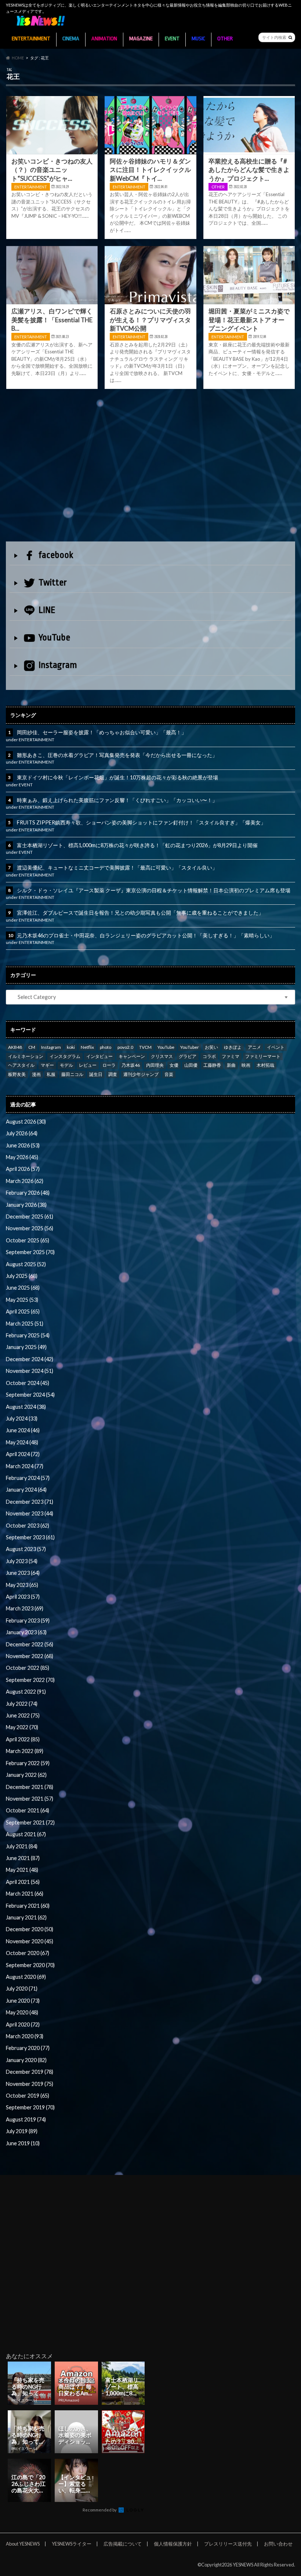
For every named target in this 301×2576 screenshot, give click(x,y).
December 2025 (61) (30, 1217)
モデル (66, 1065)
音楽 (169, 1074)
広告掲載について (123, 2544)
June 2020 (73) (23, 2001)
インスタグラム (65, 1056)
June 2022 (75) (23, 1715)
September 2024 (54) (30, 1395)
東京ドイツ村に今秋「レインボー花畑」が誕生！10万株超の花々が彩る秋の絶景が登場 (117, 777)
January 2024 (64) (26, 1490)
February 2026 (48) (28, 1193)
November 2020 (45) (30, 1941)
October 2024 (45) (28, 1383)
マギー (47, 1065)
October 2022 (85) (28, 1668)
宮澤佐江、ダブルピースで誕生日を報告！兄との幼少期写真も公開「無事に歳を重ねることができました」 (140, 913)
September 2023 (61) (30, 1537)
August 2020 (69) (26, 1977)
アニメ (254, 1047)
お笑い (211, 1047)
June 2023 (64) (23, 1573)
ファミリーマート (263, 1056)
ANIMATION (104, 39)
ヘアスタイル (21, 1065)
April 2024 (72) (23, 1454)
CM (32, 1047)
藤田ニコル (72, 1074)
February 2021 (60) (28, 1906)
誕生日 (96, 1074)
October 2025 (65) (28, 1240)
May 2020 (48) (22, 2012)
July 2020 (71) (22, 1989)
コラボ (209, 1056)
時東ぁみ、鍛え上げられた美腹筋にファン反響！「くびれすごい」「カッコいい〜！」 (117, 800)
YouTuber (190, 1047)
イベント (276, 1047)
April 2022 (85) (23, 1739)
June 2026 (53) (23, 1145)
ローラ (109, 1065)
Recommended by (100, 2510)
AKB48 (15, 1047)
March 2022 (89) (25, 1751)
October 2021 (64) (28, 1810)
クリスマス (162, 1056)
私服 (51, 1074)
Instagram (58, 665)
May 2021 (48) (22, 1870)
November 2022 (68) (30, 1656)
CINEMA (71, 39)
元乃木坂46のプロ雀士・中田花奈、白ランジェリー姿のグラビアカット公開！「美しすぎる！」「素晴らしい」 (146, 935)
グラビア (188, 1056)
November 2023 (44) (30, 1513)
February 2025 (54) (28, 1335)
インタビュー (99, 1056)
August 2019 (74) (26, 2119)
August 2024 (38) (26, 1407)
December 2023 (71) (30, 1502)
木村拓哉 (265, 1065)
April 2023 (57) (23, 1597)
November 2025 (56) (30, 1228)
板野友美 (17, 1074)
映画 (246, 1065)
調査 (113, 1074)
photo (106, 1047)
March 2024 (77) (25, 1466)
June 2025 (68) (23, 1288)
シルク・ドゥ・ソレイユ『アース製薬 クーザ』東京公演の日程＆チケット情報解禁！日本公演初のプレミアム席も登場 (154, 890)
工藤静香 (212, 1065)
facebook (56, 555)
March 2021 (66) (25, 1894)
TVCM (145, 1047)
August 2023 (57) (26, 1549)
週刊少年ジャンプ (141, 1074)
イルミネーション (26, 1056)
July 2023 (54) (22, 1561)
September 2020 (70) (30, 1965)
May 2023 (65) (22, 1585)
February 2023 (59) (28, 1620)
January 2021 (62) (26, 1917)
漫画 (36, 1074)
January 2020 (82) (26, 2060)
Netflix (87, 1047)
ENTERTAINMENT (31, 39)
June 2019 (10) (23, 2143)
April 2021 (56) (23, 1882)
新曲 (231, 1065)
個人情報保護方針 (173, 2544)
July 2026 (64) (22, 1133)
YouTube (54, 637)
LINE (47, 610)
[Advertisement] (151, 467)
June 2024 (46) (23, 1430)
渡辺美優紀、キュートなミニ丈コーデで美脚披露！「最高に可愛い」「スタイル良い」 (117, 868)
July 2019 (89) (22, 2131)
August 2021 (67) (26, 1834)
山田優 (191, 1065)
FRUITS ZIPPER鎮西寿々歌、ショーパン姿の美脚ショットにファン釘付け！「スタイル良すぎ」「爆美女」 (141, 822)
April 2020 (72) (23, 2024)
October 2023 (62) (28, 1526)
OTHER (225, 39)
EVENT (172, 39)
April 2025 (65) (23, 1311)
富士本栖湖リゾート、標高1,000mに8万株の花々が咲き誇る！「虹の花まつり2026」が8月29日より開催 (137, 845)
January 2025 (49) (26, 1347)
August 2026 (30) (26, 1122)
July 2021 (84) (22, 1846)
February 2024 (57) (28, 1478)
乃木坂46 (131, 1065)
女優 (174, 1065)
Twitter (53, 583)
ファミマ (231, 1056)
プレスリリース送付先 (228, 2544)
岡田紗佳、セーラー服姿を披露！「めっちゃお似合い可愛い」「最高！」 (102, 732)
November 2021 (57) (30, 1799)
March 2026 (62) (25, 1181)
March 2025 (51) (25, 1324)
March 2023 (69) (25, 1608)
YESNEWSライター (72, 2544)
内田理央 (155, 1065)
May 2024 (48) (22, 1442)
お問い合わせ (278, 2544)
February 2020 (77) (28, 2048)
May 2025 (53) (22, 1300)
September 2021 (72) (30, 1822)
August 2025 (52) (26, 1264)
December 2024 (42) (30, 1359)
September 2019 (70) (30, 2107)
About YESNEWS (23, 2544)
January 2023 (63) (26, 1632)
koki (71, 1047)
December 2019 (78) (30, 2072)
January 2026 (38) (26, 1205)
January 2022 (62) (26, 1775)
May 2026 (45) (22, 1157)
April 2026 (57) (23, 1169)
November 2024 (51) (30, 1371)
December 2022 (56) (30, 1644)
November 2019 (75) (30, 2084)
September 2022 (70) (30, 1680)
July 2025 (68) (22, 1276)
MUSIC (198, 39)
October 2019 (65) (28, 2096)
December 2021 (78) (30, 1787)
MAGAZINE (141, 39)
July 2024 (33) (22, 1419)
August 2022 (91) (26, 1692)
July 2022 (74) (22, 1704)
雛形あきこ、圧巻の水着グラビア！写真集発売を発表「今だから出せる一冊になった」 (117, 755)
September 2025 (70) (30, 1252)
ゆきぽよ (233, 1047)
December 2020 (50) (30, 1929)
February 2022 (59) (28, 1763)
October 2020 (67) (28, 1953)
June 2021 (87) (23, 1858)
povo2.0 (125, 1047)
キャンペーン (132, 1056)
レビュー (88, 1065)
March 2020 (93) (25, 2036)
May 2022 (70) (22, 1727)
